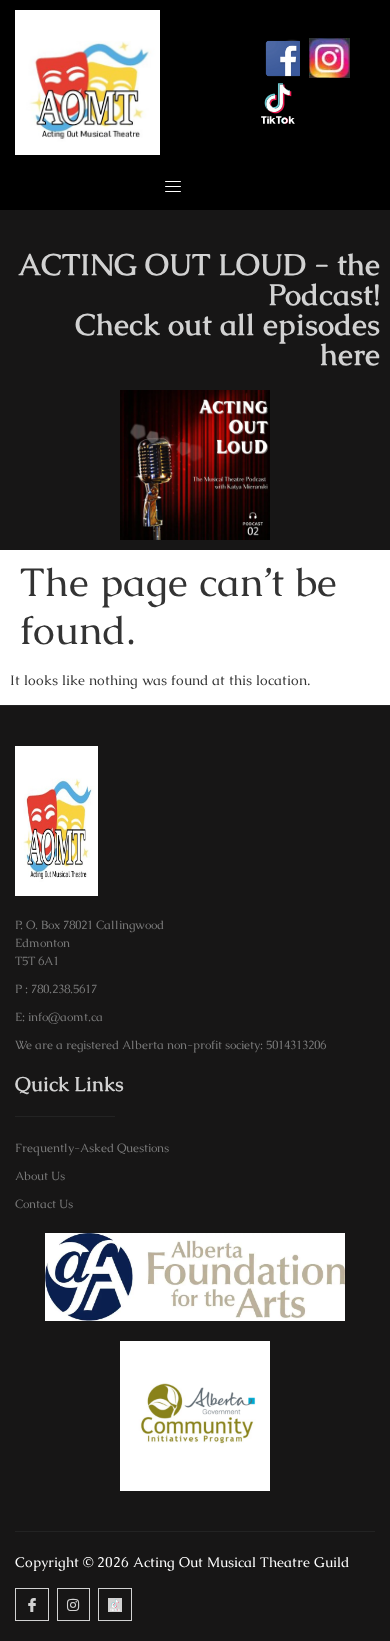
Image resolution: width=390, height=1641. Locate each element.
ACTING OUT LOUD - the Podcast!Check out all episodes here (199, 309)
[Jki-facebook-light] (32, 1605)
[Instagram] (74, 1605)
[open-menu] (166, 187)
